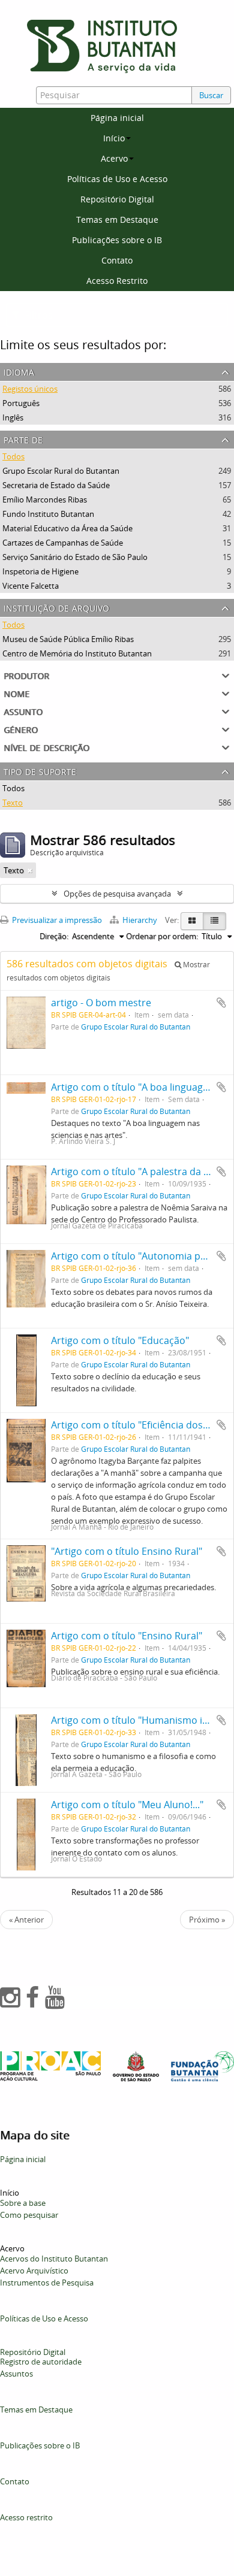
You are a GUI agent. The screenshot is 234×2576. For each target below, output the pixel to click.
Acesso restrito (26, 2517)
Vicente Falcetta (31, 586)
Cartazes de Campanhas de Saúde (63, 543)
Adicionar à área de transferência (221, 1003)
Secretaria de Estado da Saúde (56, 485)
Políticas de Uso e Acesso (117, 179)
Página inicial (117, 118)
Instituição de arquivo (56, 607)
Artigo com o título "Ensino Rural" (127, 1636)
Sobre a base (23, 2203)
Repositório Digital (117, 199)
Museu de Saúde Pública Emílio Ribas (68, 639)
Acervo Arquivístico (34, 2271)
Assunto (23, 711)
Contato (117, 260)
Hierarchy (140, 920)
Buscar (211, 95)
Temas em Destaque (117, 220)
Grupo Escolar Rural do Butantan (61, 471)
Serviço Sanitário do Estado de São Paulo (75, 557)
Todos (13, 456)
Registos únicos (30, 389)
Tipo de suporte (40, 771)
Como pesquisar (29, 2215)
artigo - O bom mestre (101, 1003)
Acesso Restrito (117, 281)
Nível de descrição (46, 747)
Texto (13, 803)
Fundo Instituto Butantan (48, 514)
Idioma (19, 371)
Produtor (26, 675)
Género (21, 729)
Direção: (54, 936)
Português (21, 403)
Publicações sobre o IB (117, 240)
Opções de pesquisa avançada (117, 894)
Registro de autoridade (41, 2362)
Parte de (23, 439)
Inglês (13, 417)
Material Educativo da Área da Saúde (67, 528)
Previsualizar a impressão (56, 920)
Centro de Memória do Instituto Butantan (77, 653)
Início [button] (114, 138)
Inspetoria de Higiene (40, 571)
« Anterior (26, 1920)
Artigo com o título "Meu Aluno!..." (127, 1805)
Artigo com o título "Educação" (120, 1340)
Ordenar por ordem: (162, 936)
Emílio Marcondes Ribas (45, 500)
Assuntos (16, 2374)
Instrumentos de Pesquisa (47, 2283)
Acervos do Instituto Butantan (54, 2259)
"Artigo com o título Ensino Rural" (127, 1551)
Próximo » (207, 1920)
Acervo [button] (114, 158)
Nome (16, 693)
